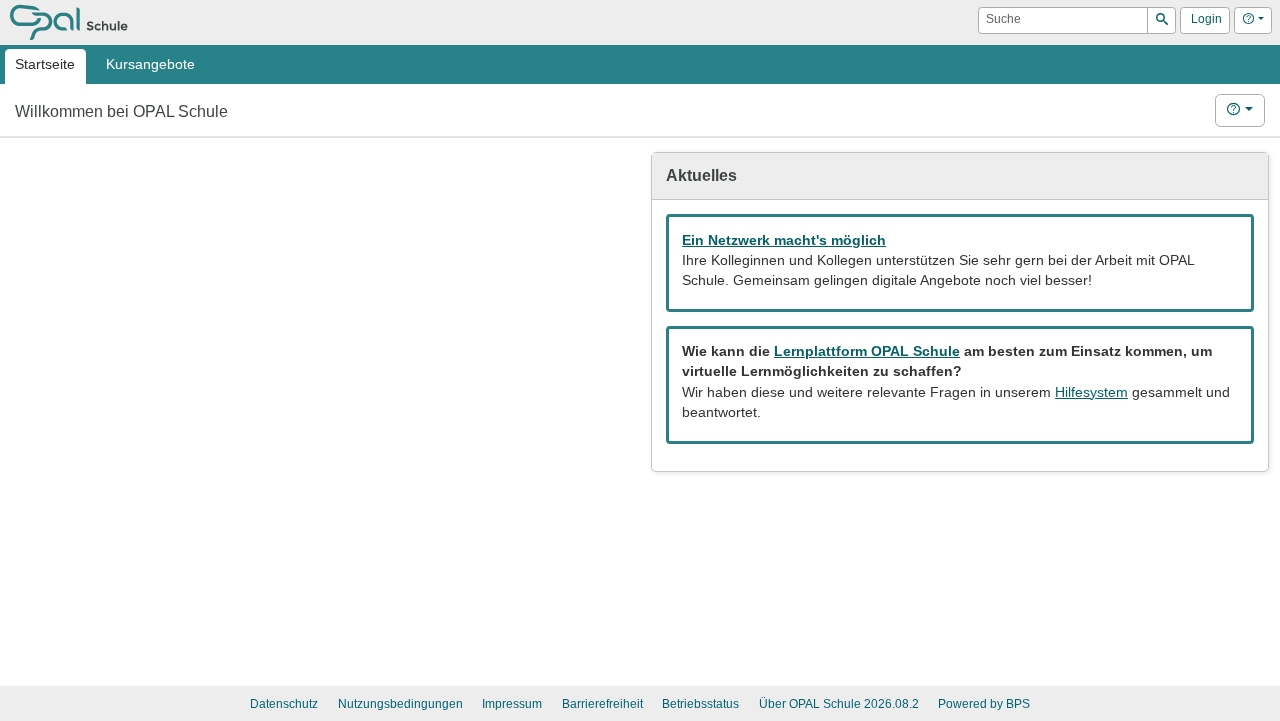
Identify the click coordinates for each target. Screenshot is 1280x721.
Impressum (512, 704)
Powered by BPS (984, 704)
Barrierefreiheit (602, 704)
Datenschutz (284, 704)
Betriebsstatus (700, 704)
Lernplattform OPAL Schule (867, 351)
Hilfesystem (1091, 392)
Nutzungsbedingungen (400, 704)
